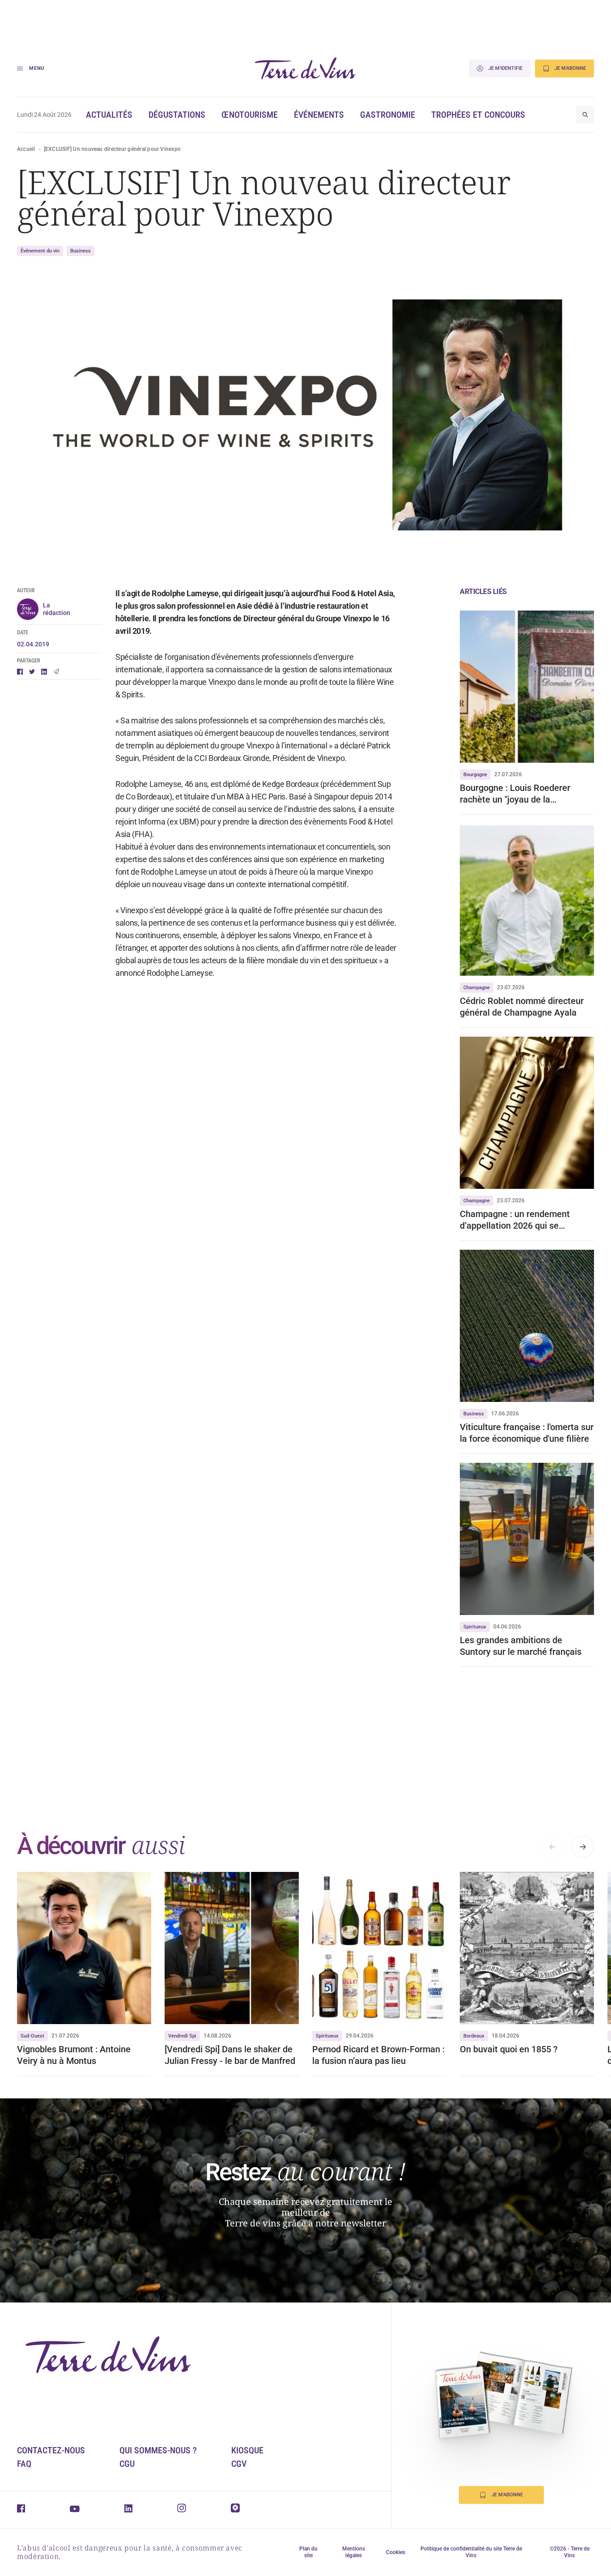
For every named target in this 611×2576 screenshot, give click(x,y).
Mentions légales (354, 2552)
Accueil (26, 149)
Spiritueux (475, 1627)
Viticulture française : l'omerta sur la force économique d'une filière (527, 1433)
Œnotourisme (250, 115)
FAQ (24, 2464)
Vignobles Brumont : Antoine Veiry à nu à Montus (74, 2055)
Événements (319, 115)
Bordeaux (474, 2036)
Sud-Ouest (32, 2036)
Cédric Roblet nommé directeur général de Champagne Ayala (522, 1007)
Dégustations (177, 115)
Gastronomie (388, 115)
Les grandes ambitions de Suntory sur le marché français (521, 1646)
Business (81, 251)
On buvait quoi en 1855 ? (509, 2049)
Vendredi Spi (182, 2036)
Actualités (109, 115)
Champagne (477, 988)
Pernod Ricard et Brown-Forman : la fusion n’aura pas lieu (378, 2055)
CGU (127, 2464)
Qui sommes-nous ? (158, 2450)
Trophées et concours (478, 115)
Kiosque (247, 2450)
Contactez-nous (51, 2450)
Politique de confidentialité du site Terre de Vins (471, 2552)
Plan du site (308, 2552)
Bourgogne (475, 775)
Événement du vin (40, 251)
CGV (239, 2464)
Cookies (396, 2552)
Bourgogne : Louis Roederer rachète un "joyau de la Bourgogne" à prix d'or (515, 794)
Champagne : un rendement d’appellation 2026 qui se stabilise (515, 1220)
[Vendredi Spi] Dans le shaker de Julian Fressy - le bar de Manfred (231, 2055)
